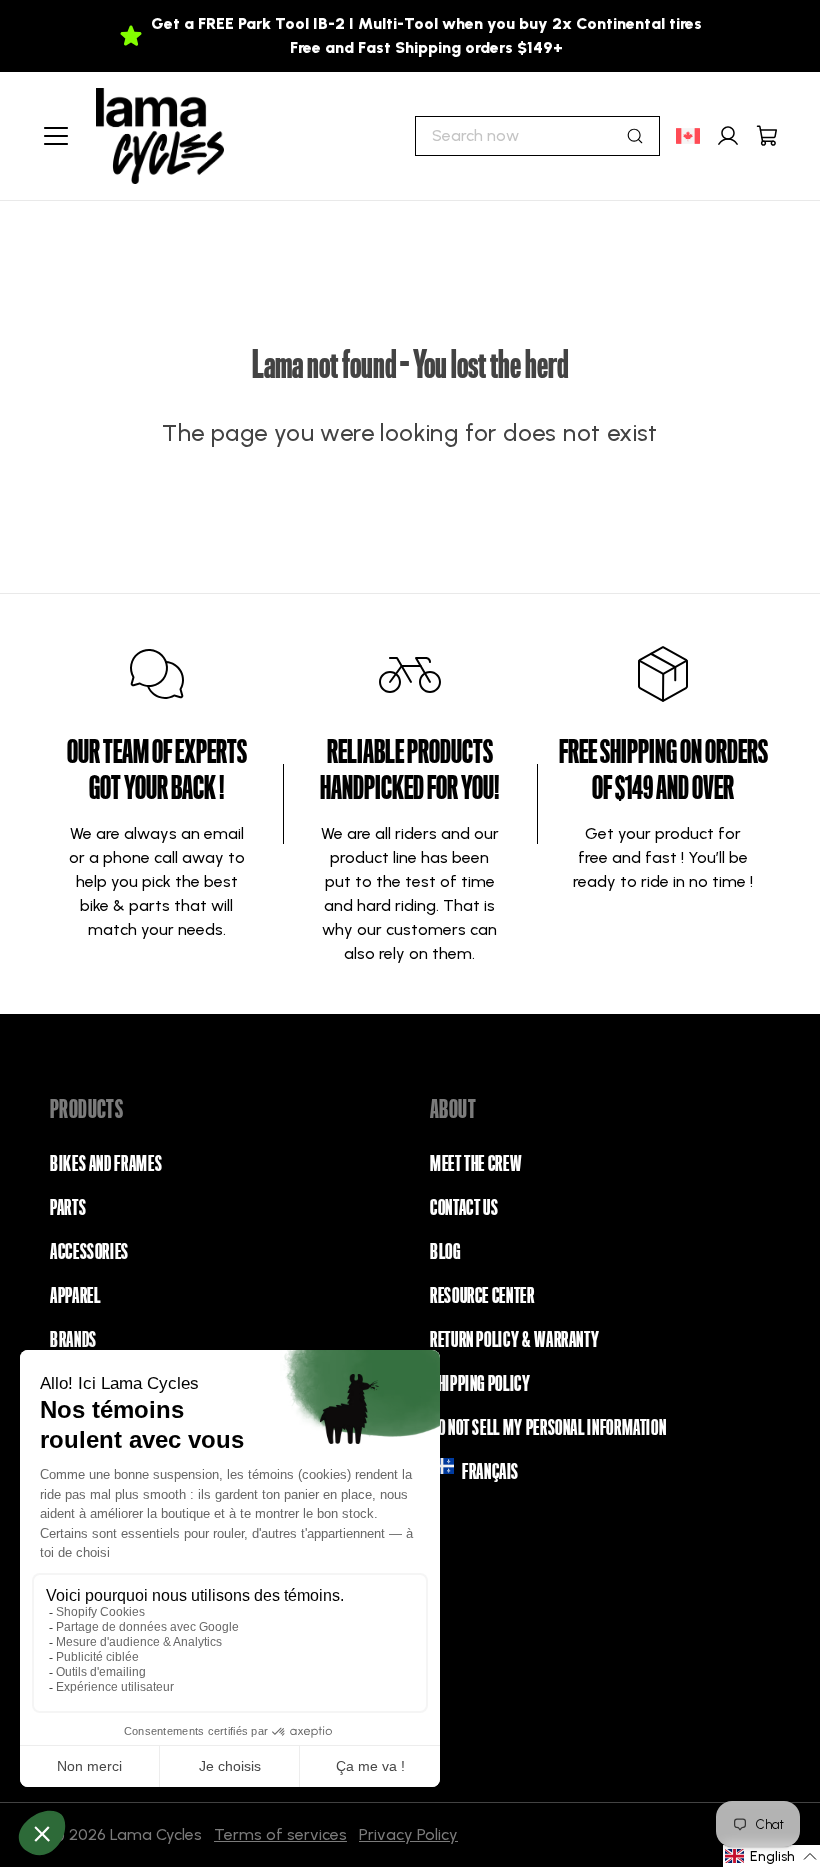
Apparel (75, 1296)
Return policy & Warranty (514, 1340)
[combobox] (537, 136)
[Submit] (635, 136)
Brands (73, 1340)
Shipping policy (480, 1384)
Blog (445, 1252)
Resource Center (482, 1296)
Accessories (89, 1252)
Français (490, 1472)
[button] (771, 1856)
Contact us (464, 1208)
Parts (68, 1208)
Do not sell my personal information (548, 1428)
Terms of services (280, 1834)
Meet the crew (475, 1164)
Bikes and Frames (106, 1164)
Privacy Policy (408, 1834)
